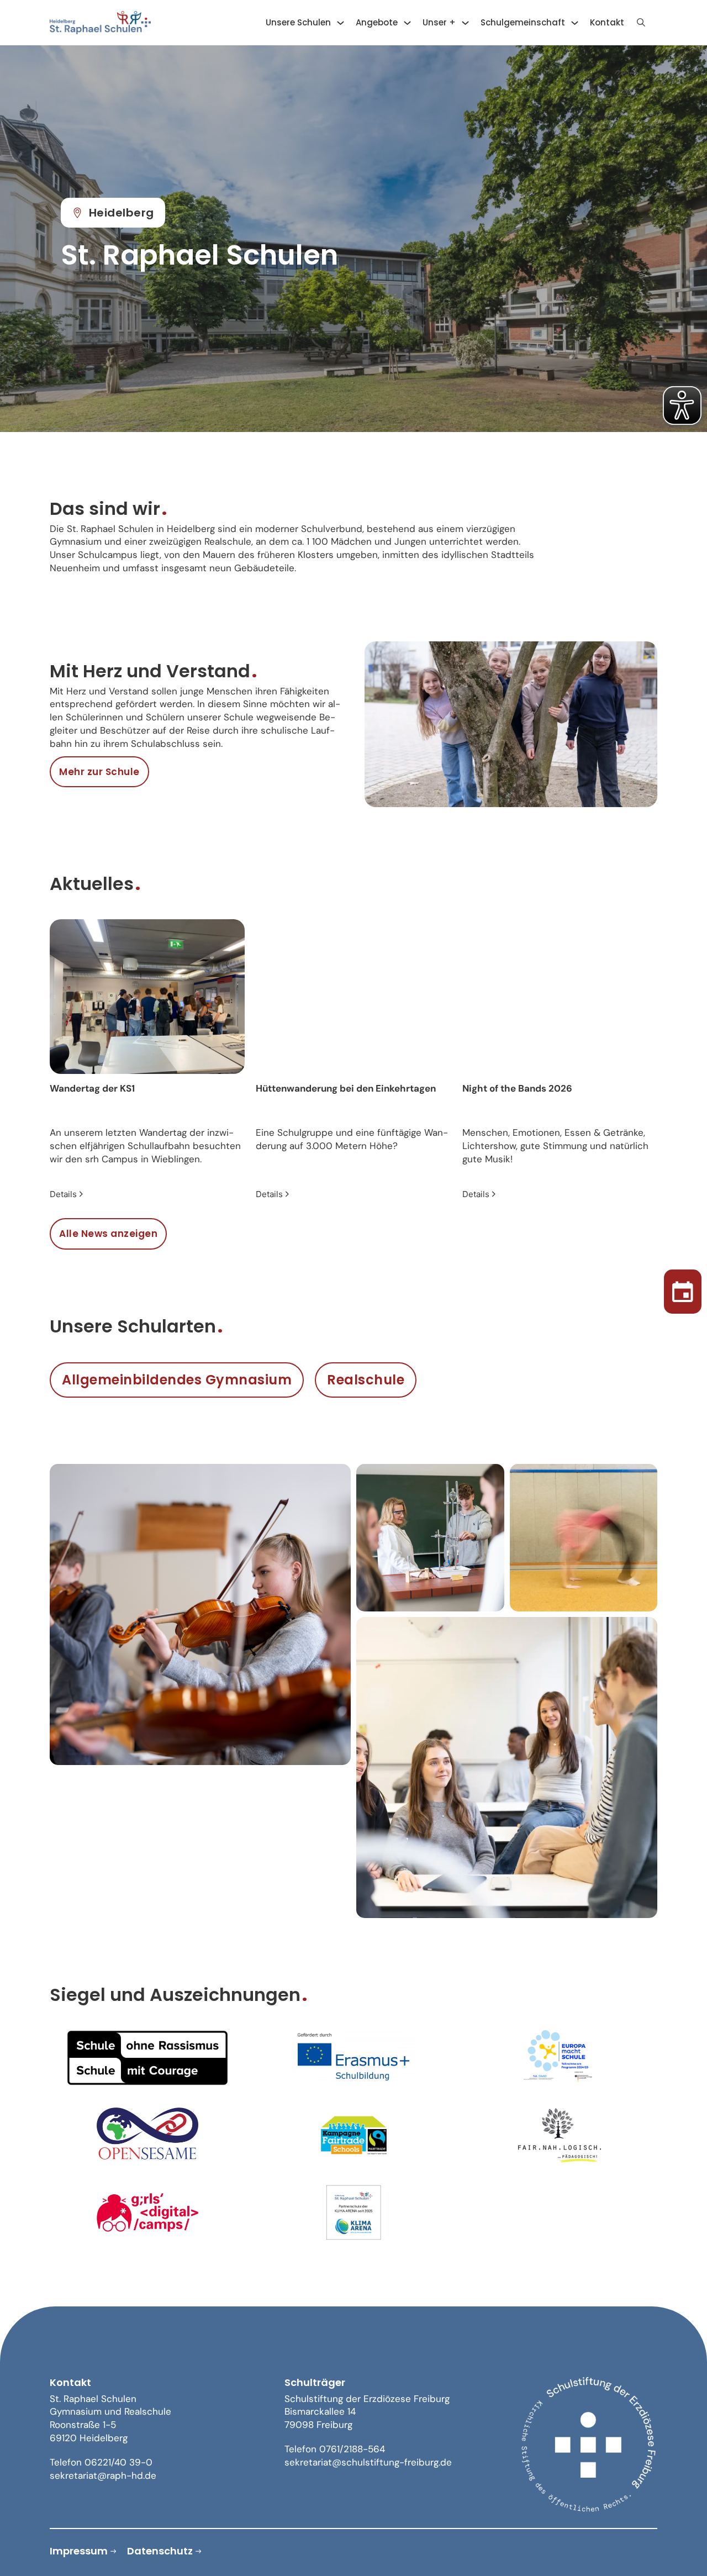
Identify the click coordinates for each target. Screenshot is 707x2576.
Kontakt (607, 22)
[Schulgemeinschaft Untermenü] (575, 23)
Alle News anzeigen (108, 1234)
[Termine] (683, 1288)
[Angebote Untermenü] (407, 23)
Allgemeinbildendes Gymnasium (177, 1380)
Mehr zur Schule (99, 772)
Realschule (366, 1380)
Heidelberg (122, 213)
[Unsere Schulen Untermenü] (341, 23)
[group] (147, 1060)
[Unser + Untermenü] (465, 23)
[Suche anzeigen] (641, 23)
